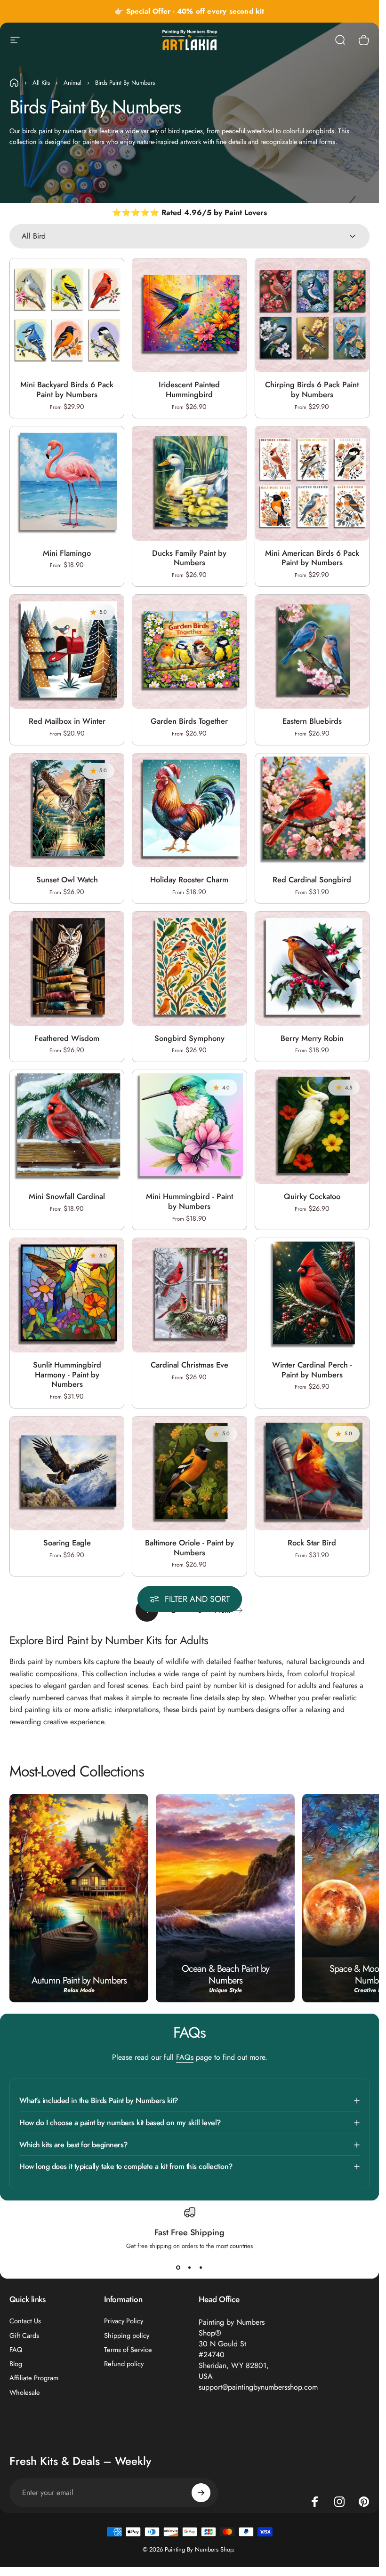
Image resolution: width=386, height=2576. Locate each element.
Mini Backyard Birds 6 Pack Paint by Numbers (67, 389)
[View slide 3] (201, 2267)
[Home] (14, 83)
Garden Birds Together (189, 721)
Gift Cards (24, 2336)
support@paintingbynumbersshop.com (258, 2387)
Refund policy (124, 2364)
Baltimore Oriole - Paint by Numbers (189, 1548)
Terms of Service (128, 2350)
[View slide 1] (178, 2267)
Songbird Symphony (189, 1038)
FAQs (185, 2057)
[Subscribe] (201, 2493)
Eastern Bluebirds (312, 721)
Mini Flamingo (67, 553)
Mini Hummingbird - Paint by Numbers (189, 1201)
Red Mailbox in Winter (67, 721)
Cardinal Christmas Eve (189, 1365)
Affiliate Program (34, 2378)
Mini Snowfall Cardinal (67, 1196)
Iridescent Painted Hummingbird (189, 389)
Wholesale (25, 2392)
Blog (16, 2364)
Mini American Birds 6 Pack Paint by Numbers (312, 558)
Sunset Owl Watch (67, 880)
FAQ (16, 2350)
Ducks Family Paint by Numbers (189, 558)
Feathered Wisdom (67, 1038)
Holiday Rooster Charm (189, 880)
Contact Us (25, 2321)
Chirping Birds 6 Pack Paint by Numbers (312, 389)
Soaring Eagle (67, 1543)
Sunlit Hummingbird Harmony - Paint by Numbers (67, 1374)
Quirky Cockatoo (312, 1196)
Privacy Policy (124, 2321)
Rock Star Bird (312, 1543)
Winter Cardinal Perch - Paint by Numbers (312, 1370)
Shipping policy (127, 2336)
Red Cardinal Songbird (312, 880)
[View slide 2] (190, 2267)
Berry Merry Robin (312, 1038)
